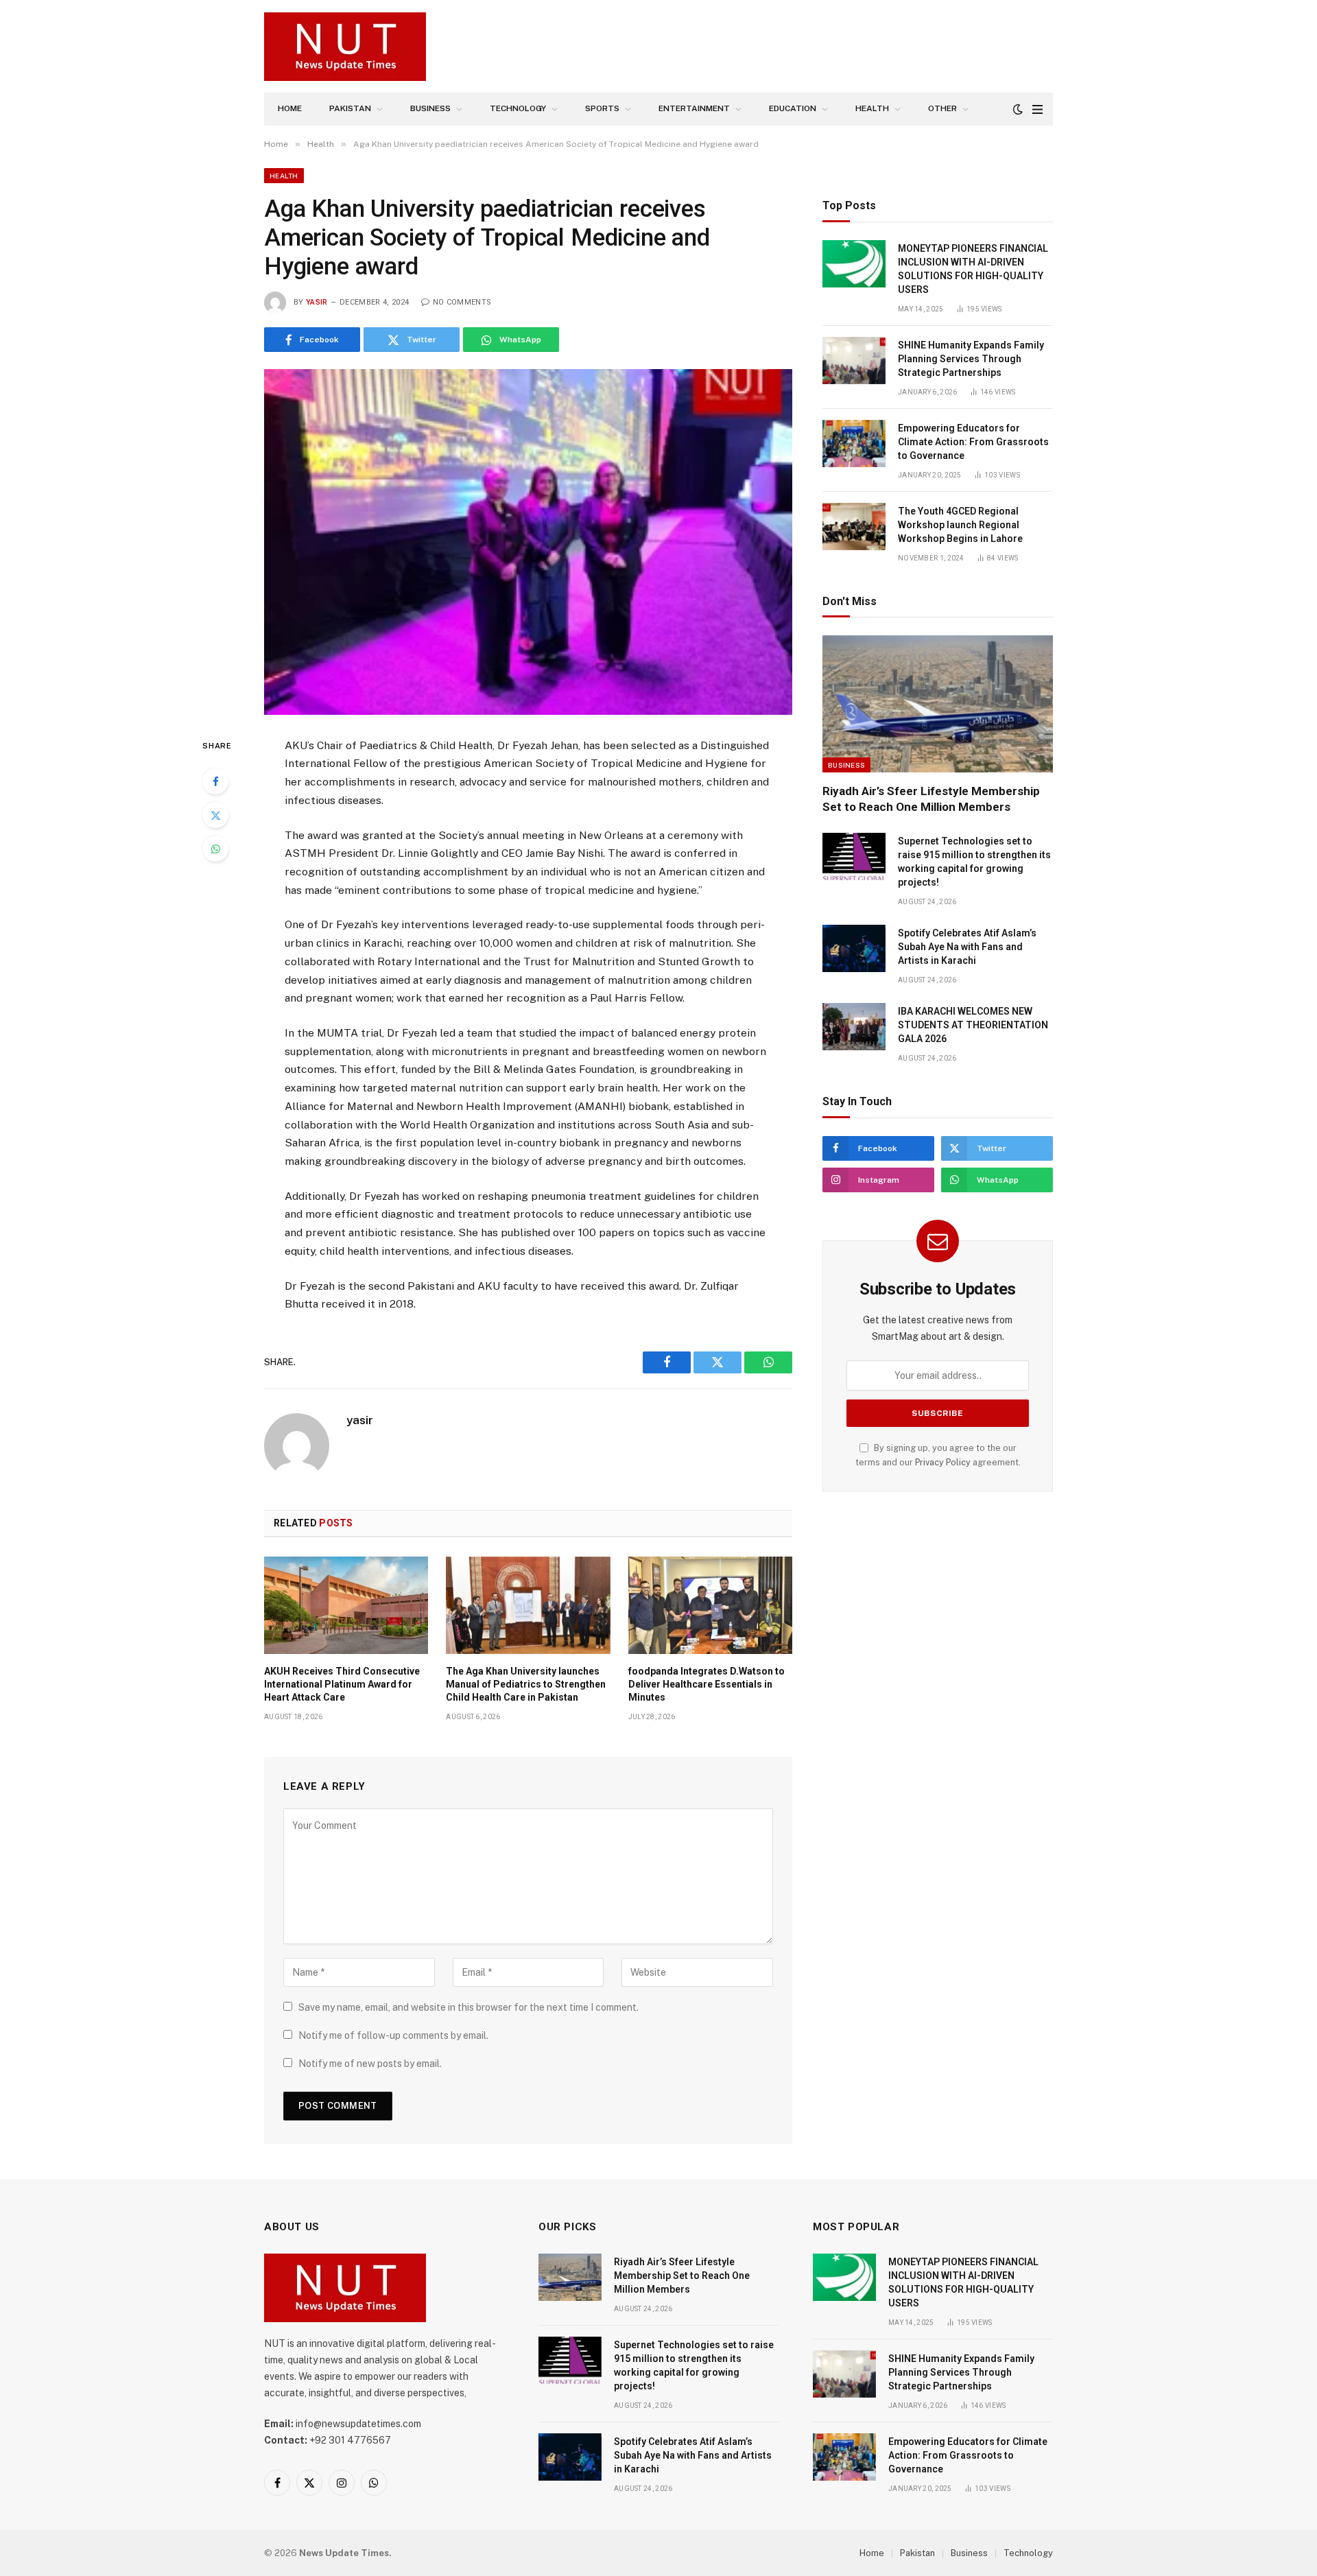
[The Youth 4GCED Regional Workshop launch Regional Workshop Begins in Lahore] (854, 527)
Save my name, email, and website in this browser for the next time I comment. (468, 2007)
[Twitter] (215, 815)
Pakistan (350, 108)
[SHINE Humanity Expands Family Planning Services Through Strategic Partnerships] (854, 361)
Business (430, 108)
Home (290, 108)
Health (872, 108)
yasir (317, 302)
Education (793, 108)
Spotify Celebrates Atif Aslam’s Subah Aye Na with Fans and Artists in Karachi (967, 947)
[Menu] (1037, 109)
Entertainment (694, 108)
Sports (602, 108)
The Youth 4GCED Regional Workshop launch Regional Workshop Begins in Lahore (960, 525)
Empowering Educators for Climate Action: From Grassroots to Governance (973, 442)
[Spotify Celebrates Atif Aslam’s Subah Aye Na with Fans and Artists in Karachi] (854, 948)
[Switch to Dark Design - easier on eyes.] (1018, 109)
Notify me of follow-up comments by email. (393, 2035)
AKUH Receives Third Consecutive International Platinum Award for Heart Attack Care (342, 1684)
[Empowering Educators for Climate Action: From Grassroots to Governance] (854, 444)
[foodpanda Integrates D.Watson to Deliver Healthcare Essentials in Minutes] (710, 1605)
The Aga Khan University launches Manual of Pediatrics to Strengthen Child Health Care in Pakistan (526, 1684)
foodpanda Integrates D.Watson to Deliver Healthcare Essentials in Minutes (707, 1684)
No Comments (462, 302)
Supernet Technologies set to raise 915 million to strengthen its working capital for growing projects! (974, 862)
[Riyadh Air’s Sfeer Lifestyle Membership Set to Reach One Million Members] (938, 704)
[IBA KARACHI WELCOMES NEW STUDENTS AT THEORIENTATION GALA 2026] (854, 1027)
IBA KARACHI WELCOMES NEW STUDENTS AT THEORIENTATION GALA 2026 (973, 1025)
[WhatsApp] (215, 849)
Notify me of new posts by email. (370, 2064)
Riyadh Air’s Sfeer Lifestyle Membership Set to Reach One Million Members (931, 799)
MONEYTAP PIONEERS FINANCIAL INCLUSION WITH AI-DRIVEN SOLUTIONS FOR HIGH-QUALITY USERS (973, 269)
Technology (518, 108)
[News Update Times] (345, 47)
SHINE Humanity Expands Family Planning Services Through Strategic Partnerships (971, 359)
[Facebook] (215, 781)
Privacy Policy (943, 1462)
